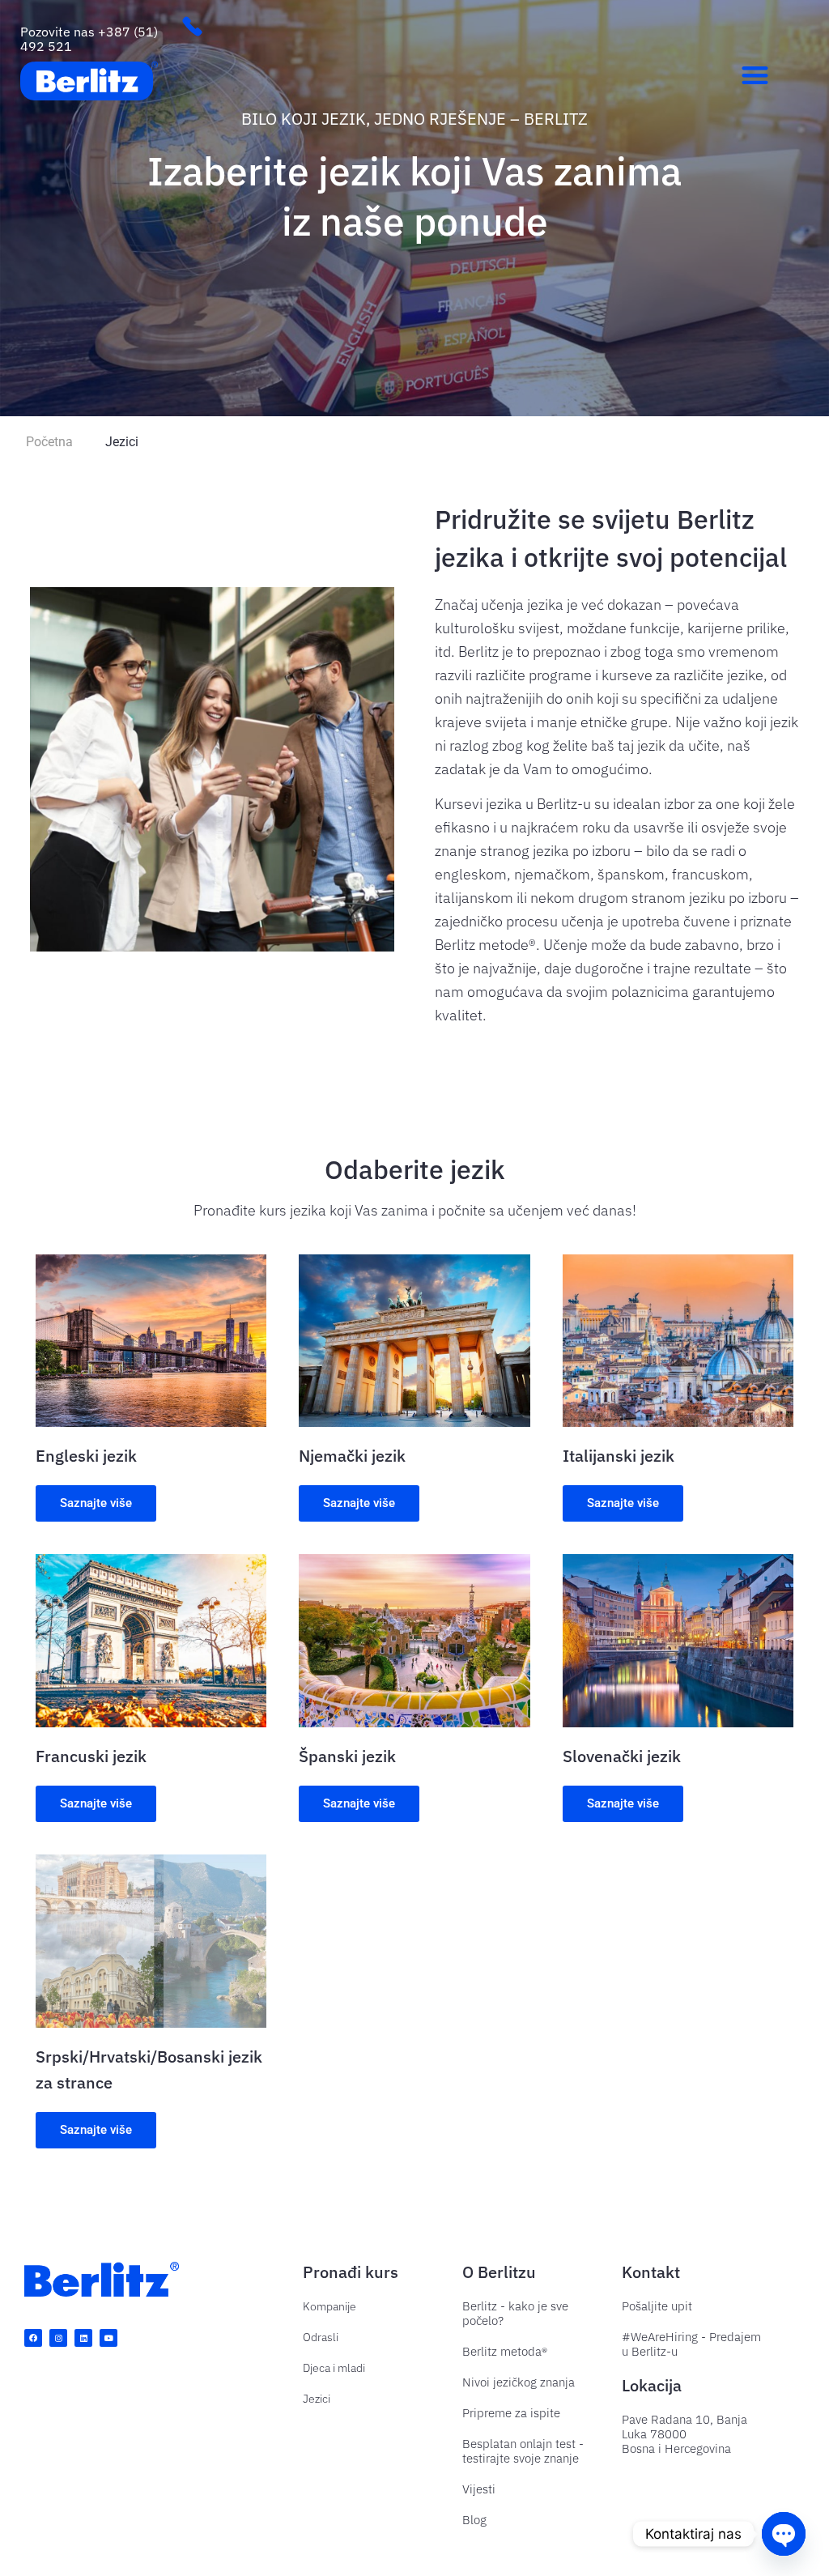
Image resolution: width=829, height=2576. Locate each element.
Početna (49, 442)
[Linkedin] (83, 2338)
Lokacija (652, 2385)
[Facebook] (33, 2338)
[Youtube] (108, 2338)
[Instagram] (58, 2338)
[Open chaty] (784, 2534)
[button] (756, 75)
